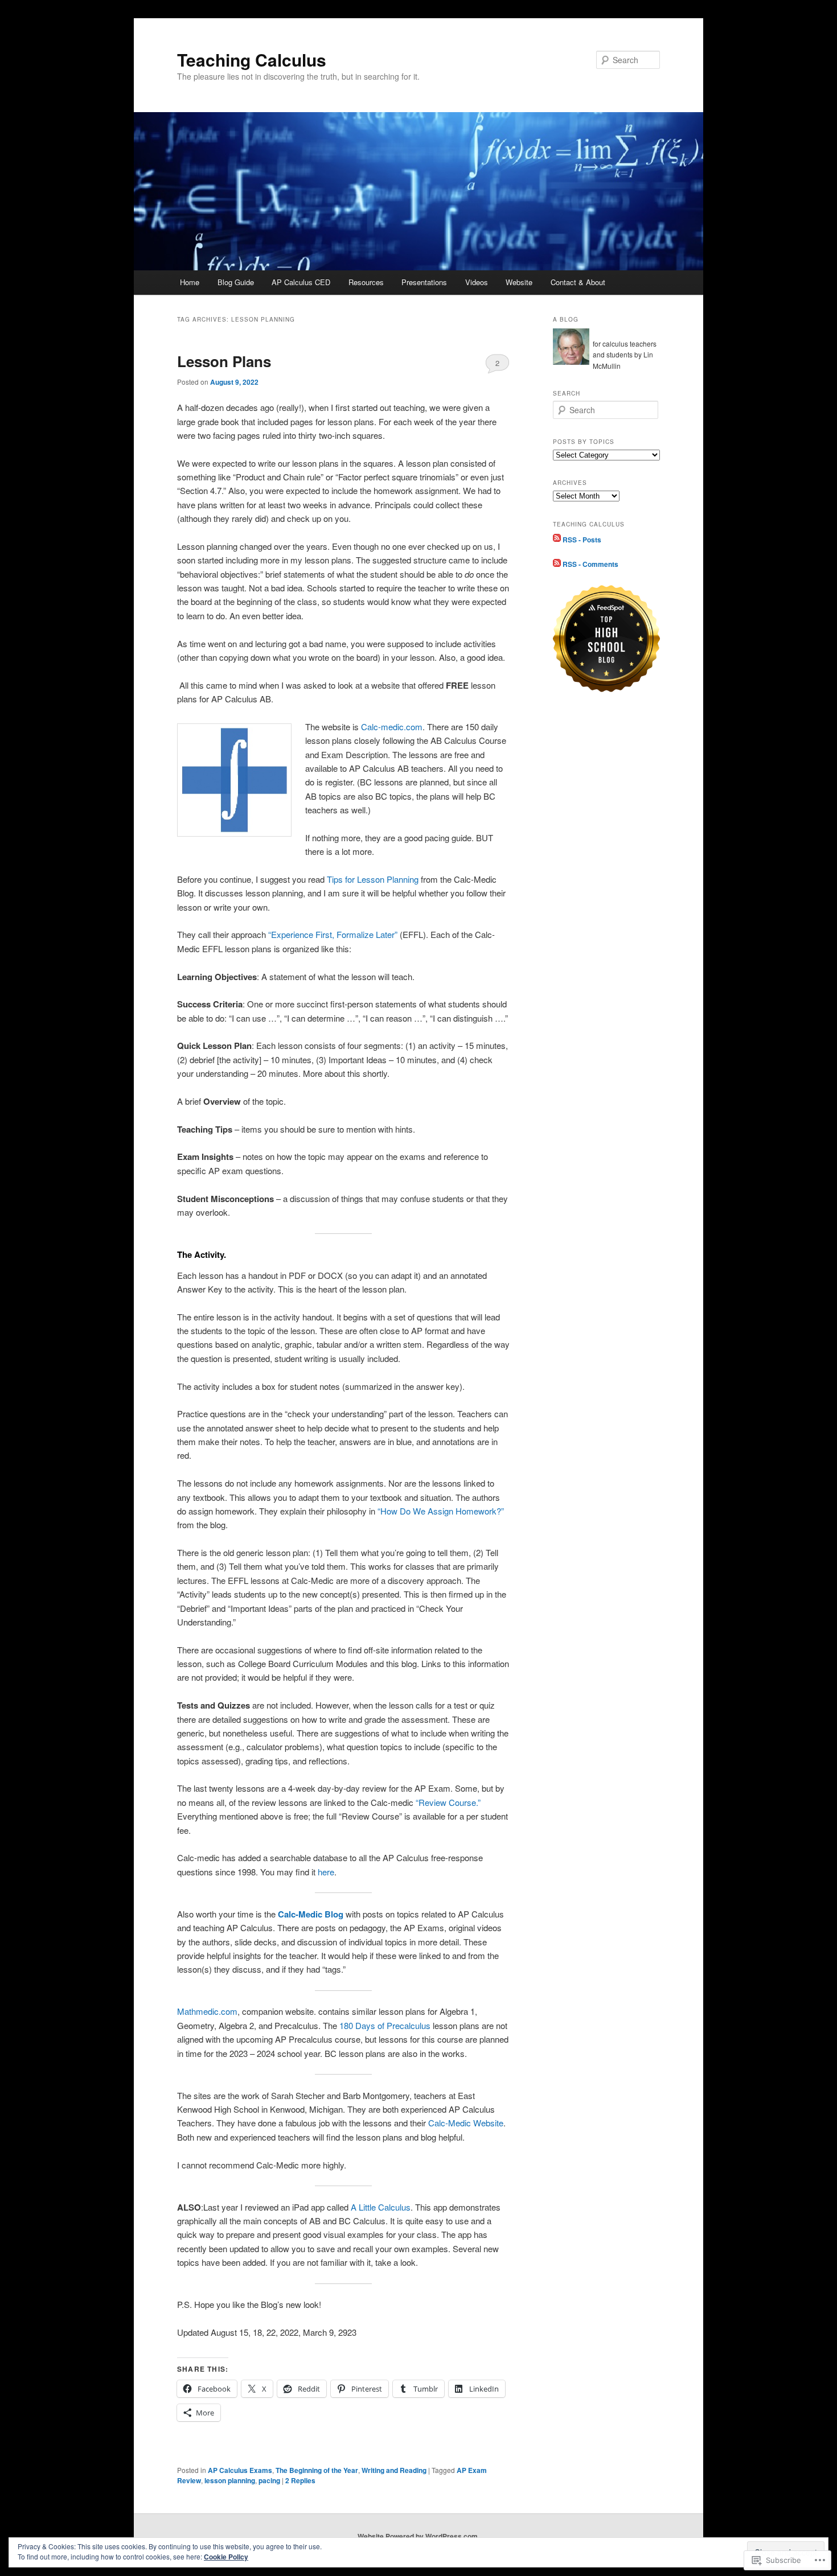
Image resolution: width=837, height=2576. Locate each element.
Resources (366, 282)
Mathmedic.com (207, 2011)
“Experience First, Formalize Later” (332, 934)
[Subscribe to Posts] (557, 539)
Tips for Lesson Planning (373, 879)
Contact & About (578, 282)
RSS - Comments (590, 564)
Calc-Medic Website (466, 2123)
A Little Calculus (381, 2207)
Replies (300, 2480)
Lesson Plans (224, 361)
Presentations (424, 282)
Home (190, 282)
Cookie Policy (226, 2557)
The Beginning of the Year (317, 2470)
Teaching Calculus (252, 59)
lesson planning (230, 2480)
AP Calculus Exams (240, 2470)
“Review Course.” (448, 1802)
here (325, 1872)
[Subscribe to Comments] (557, 564)
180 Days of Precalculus (385, 2025)
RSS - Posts (582, 539)
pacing (269, 2480)
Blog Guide (236, 282)
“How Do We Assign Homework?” (441, 1511)
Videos (477, 282)
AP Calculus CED (301, 282)
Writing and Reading (394, 2470)
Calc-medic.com (392, 727)
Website (519, 282)
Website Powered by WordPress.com (418, 2536)
